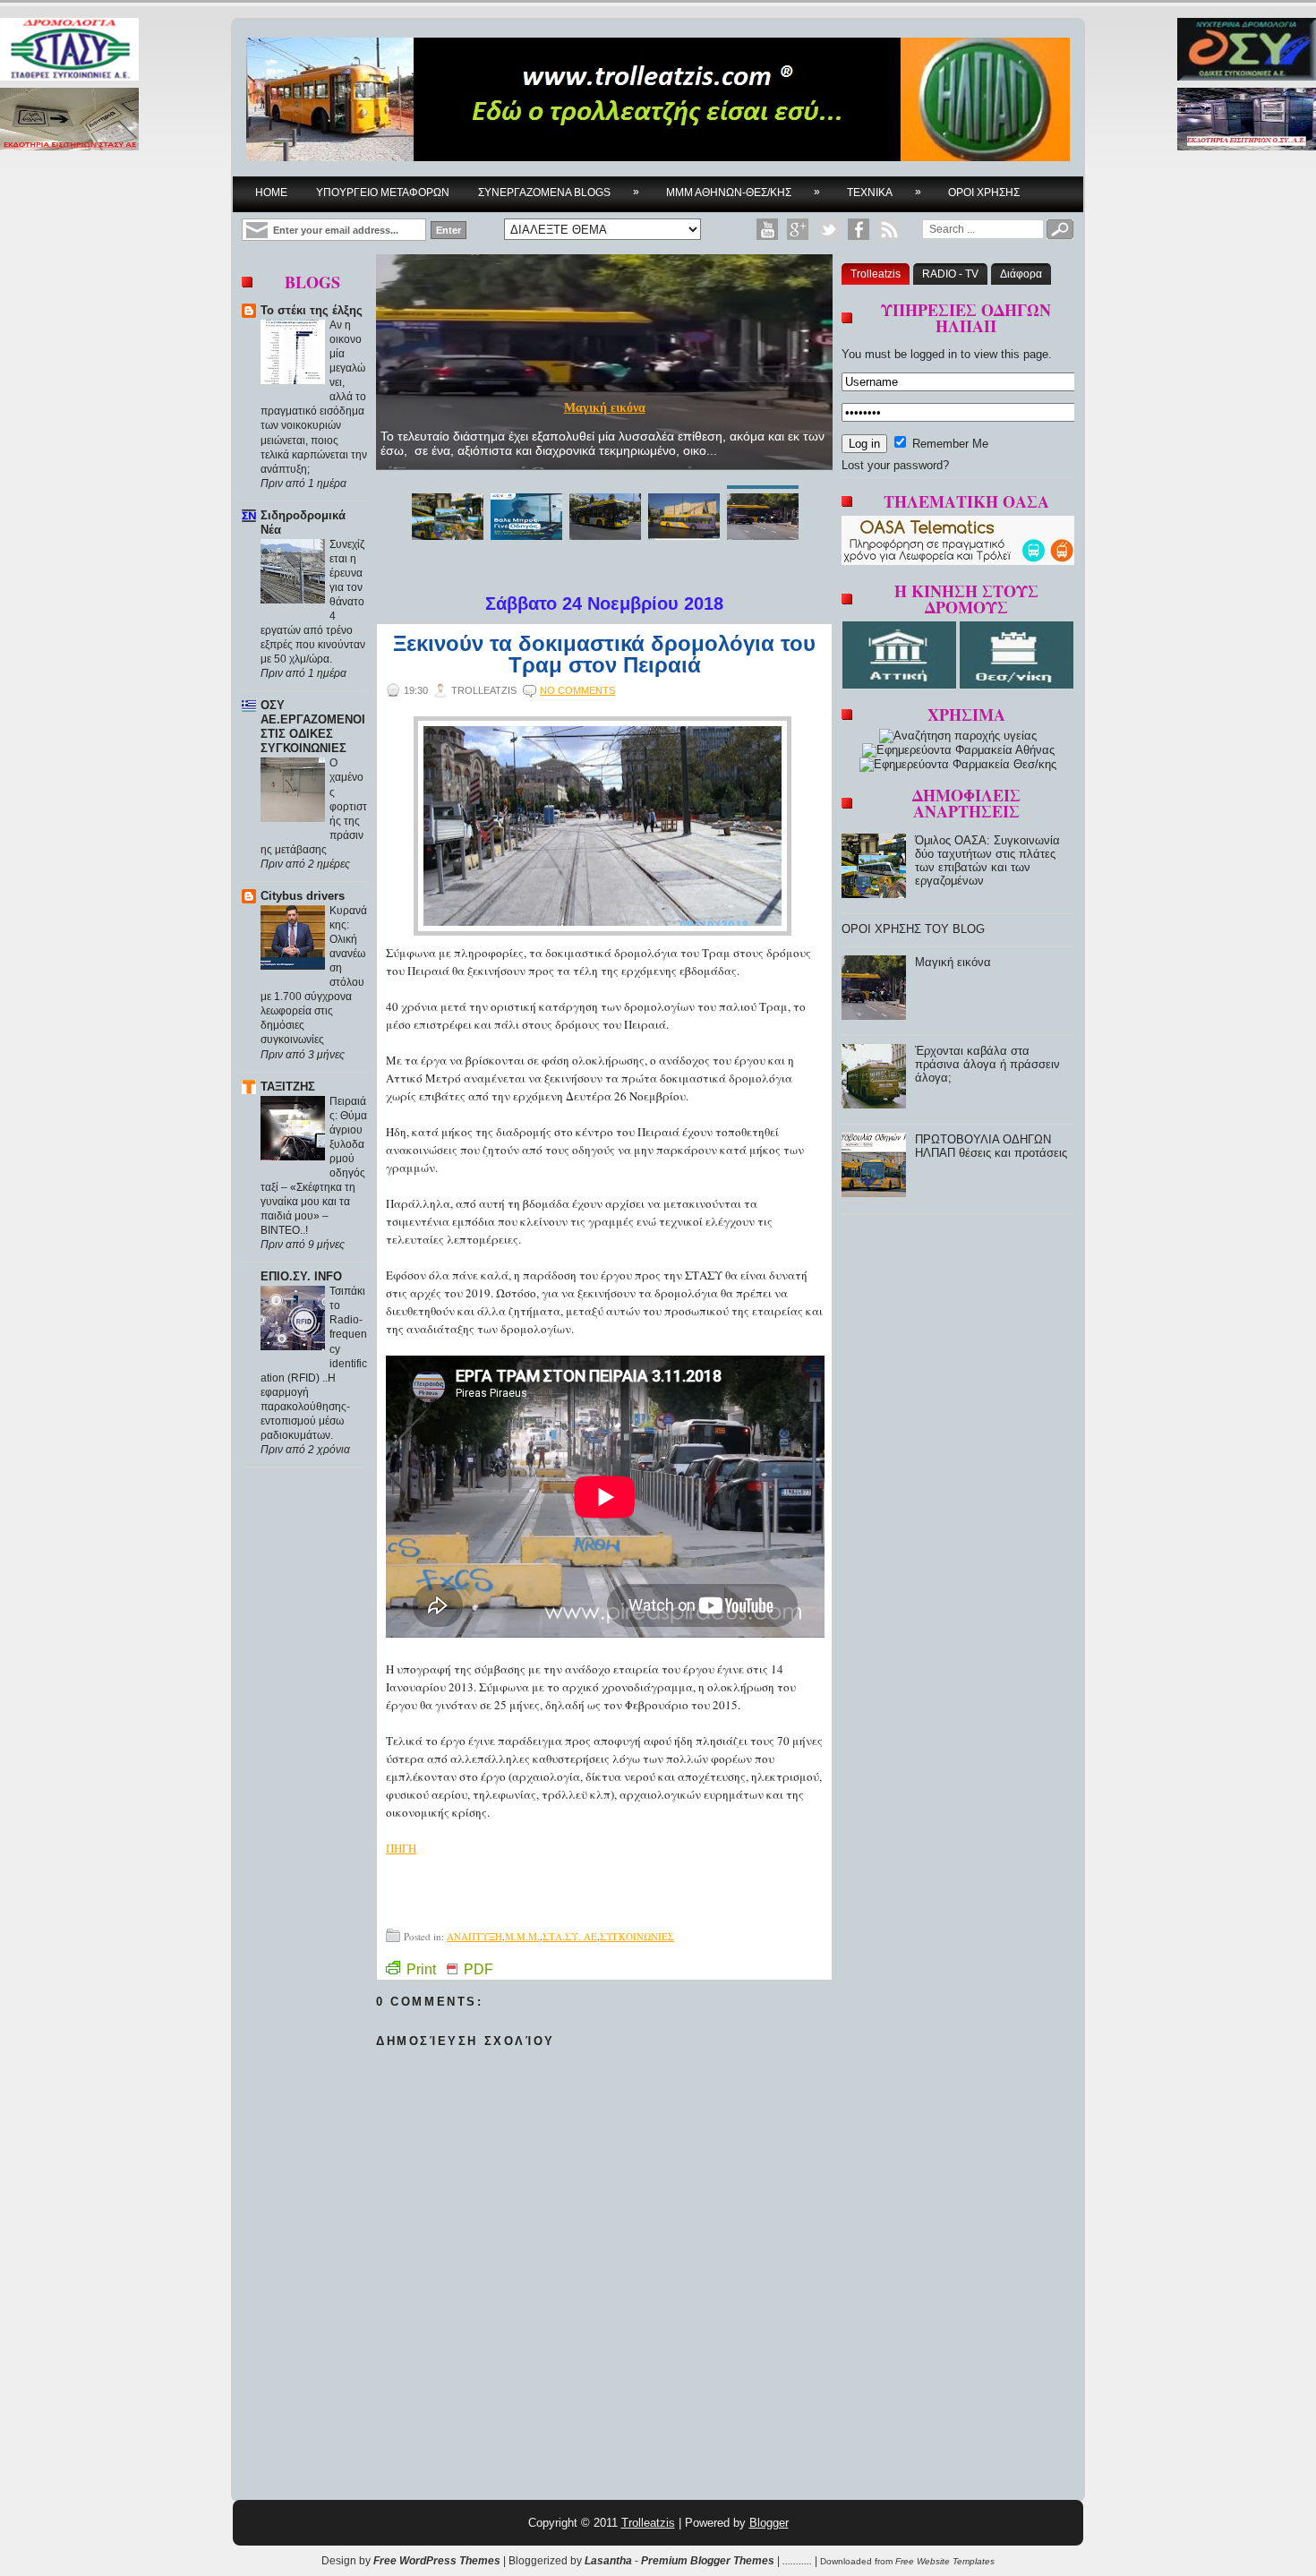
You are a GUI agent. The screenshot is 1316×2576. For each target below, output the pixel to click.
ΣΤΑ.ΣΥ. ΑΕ (570, 1936)
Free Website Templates (945, 2561)
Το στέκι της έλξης (312, 310)
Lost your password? (895, 465)
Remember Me (949, 444)
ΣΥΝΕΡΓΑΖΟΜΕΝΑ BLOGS (559, 192)
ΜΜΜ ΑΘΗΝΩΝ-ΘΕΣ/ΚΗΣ (743, 192)
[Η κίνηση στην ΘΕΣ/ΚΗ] (1017, 685)
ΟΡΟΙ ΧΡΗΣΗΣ (984, 193)
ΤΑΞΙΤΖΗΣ (288, 1087)
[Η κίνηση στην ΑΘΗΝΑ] (901, 685)
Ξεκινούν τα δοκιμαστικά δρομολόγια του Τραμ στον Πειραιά (604, 655)
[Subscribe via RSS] (889, 229)
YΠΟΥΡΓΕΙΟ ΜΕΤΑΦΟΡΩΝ (383, 193)
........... (797, 2561)
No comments (577, 690)
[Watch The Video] (767, 229)
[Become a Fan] (859, 229)
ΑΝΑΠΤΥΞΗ (474, 1936)
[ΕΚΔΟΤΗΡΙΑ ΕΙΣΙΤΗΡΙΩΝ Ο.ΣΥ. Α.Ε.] (1247, 120)
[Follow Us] (828, 229)
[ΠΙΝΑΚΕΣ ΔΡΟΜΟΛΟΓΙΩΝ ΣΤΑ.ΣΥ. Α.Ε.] (69, 51)
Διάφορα (1021, 274)
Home (271, 193)
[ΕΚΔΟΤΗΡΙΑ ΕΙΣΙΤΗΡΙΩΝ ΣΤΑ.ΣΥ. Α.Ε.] (69, 120)
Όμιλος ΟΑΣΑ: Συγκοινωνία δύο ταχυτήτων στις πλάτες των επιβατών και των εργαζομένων (605, 401)
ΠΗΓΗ (401, 1848)
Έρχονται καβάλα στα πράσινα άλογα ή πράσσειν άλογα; (987, 1064)
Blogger (769, 2523)
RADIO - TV (950, 274)
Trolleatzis (876, 274)
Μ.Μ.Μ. (522, 1936)
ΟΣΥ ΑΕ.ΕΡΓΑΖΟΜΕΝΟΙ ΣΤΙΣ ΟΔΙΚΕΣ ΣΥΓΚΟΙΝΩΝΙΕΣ (313, 727)
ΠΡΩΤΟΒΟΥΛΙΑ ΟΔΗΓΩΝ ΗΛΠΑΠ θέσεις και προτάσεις (991, 1146)
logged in (934, 354)
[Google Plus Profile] (798, 229)
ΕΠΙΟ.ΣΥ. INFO (301, 1276)
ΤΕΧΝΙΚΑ (884, 192)
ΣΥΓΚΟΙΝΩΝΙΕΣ (637, 1936)
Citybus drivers (303, 896)
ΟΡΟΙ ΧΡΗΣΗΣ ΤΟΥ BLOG (913, 929)
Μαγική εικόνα (953, 962)
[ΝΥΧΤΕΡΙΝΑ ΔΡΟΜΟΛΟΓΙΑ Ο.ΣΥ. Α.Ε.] (1247, 51)
